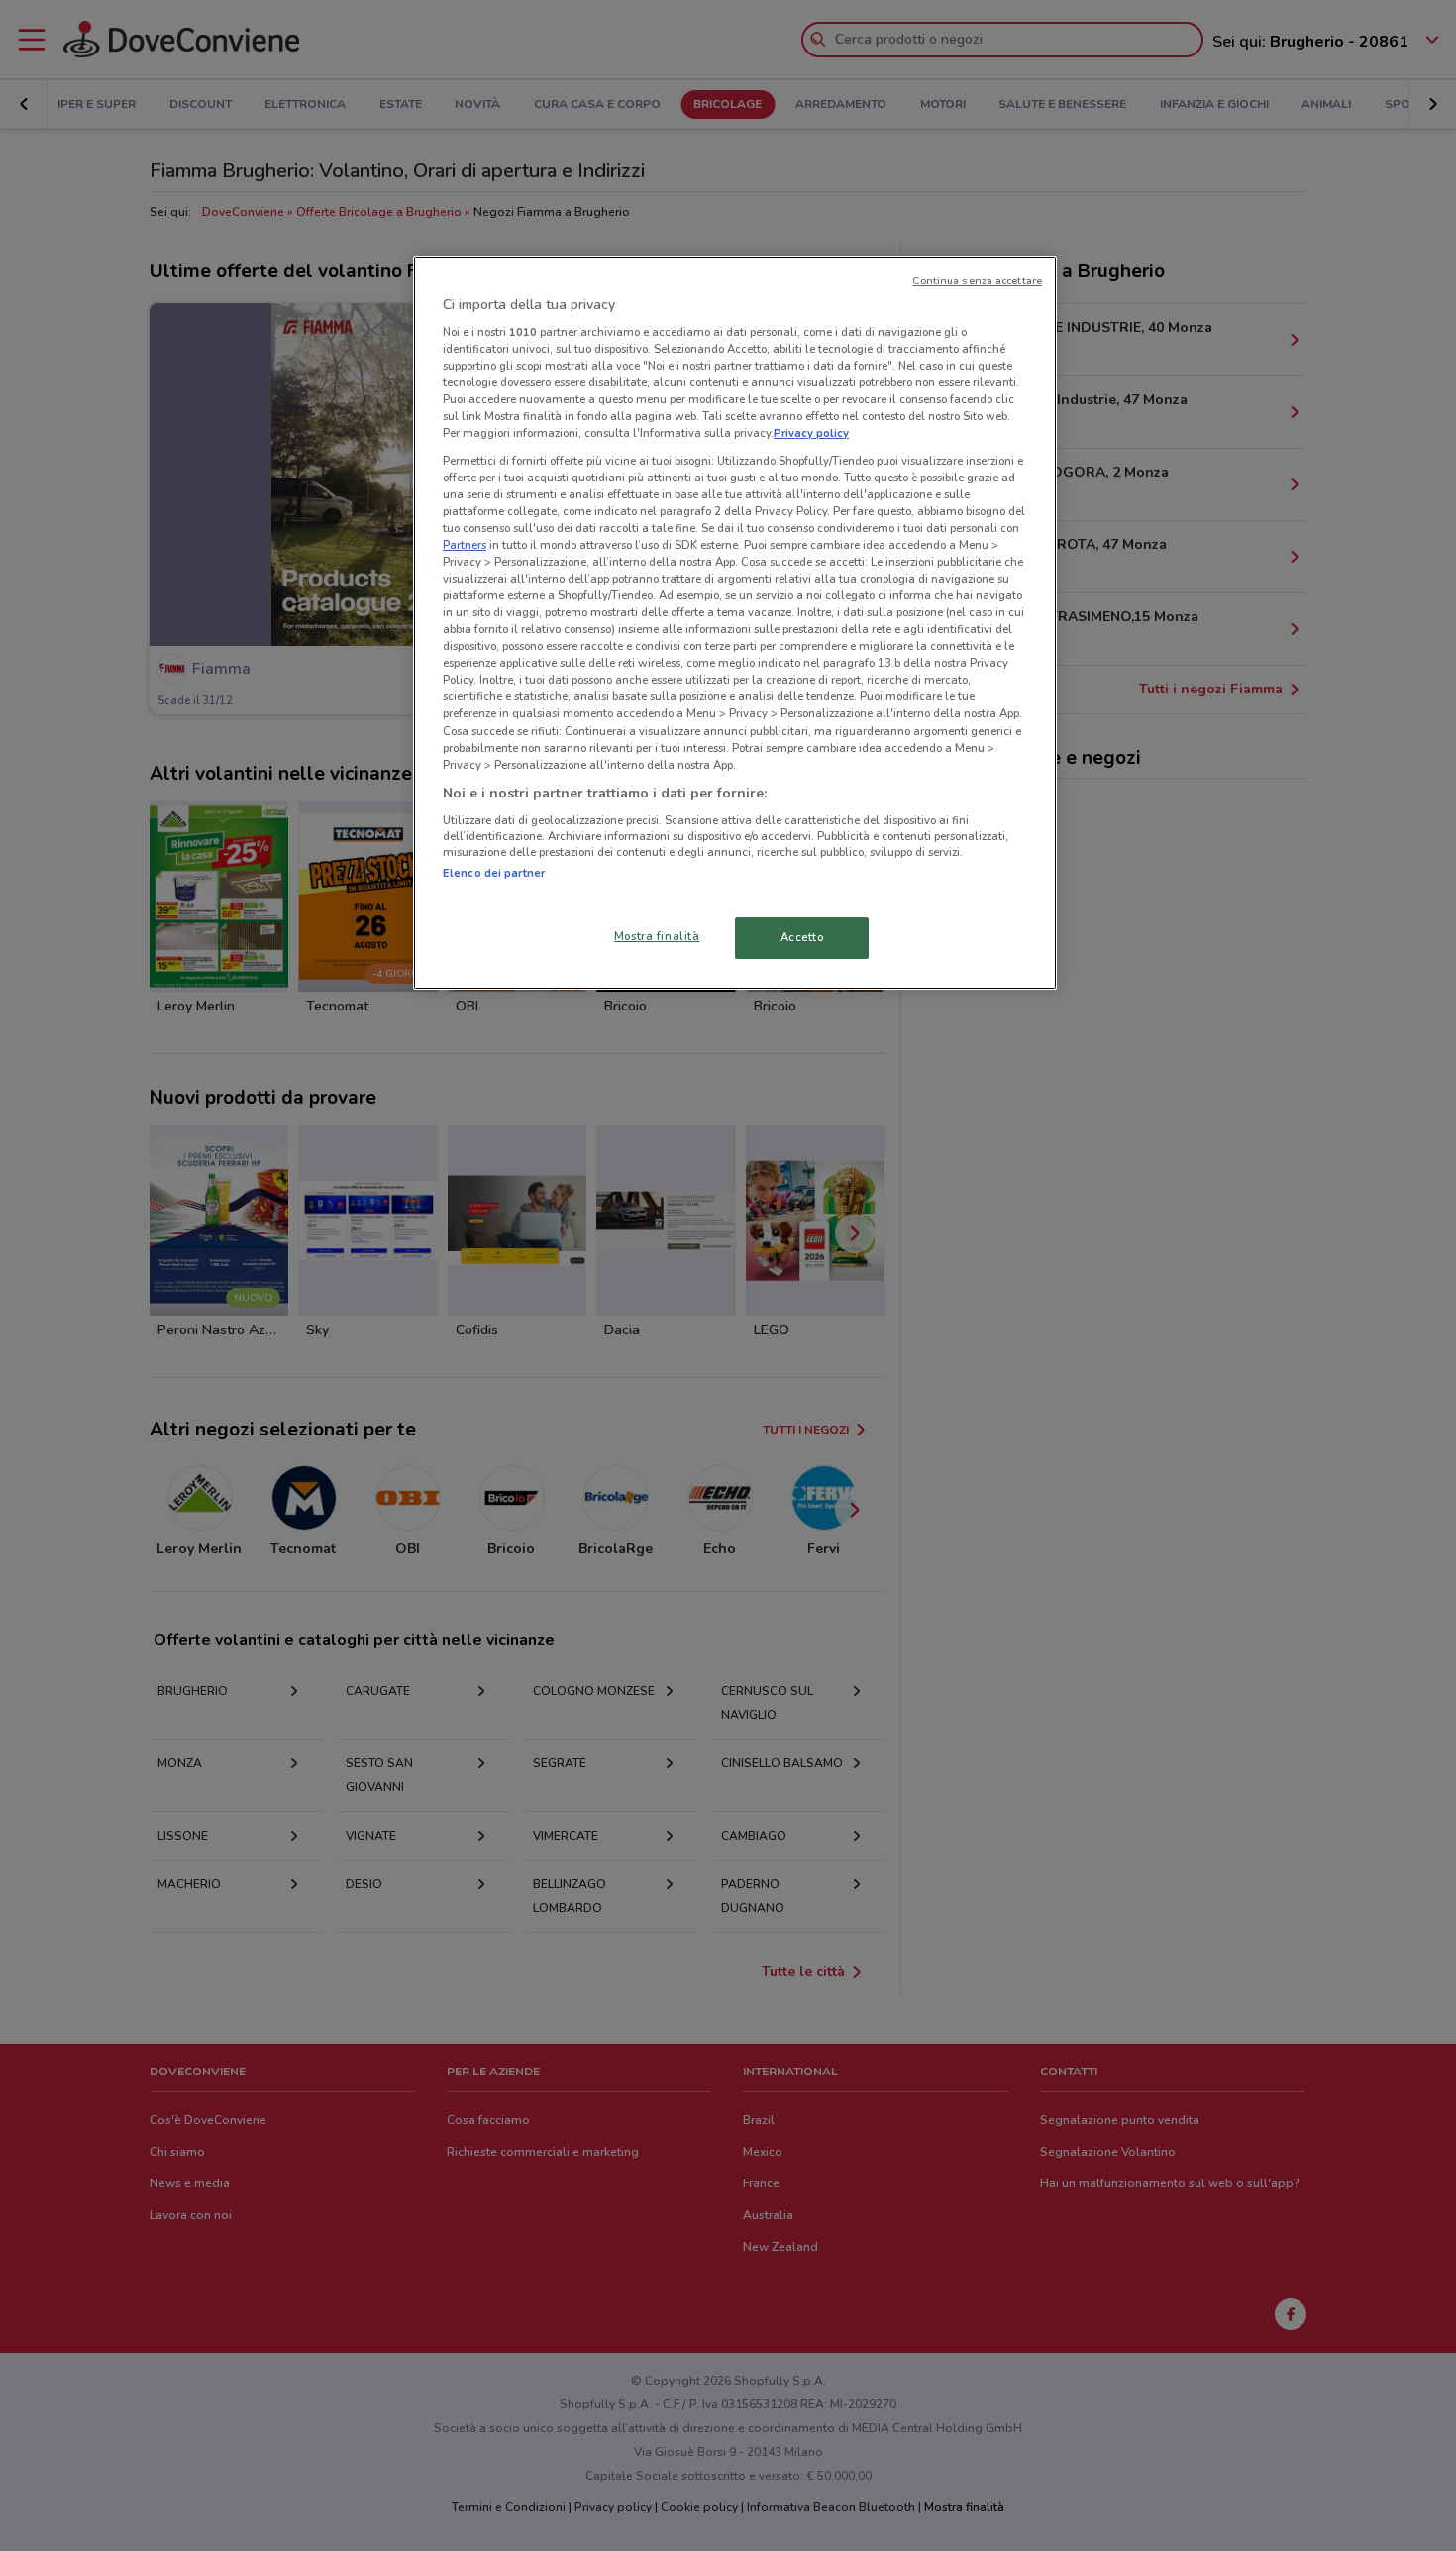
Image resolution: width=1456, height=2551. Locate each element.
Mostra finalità (657, 936)
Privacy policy (811, 433)
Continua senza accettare (977, 281)
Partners (465, 545)
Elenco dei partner (494, 873)
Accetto (802, 937)
